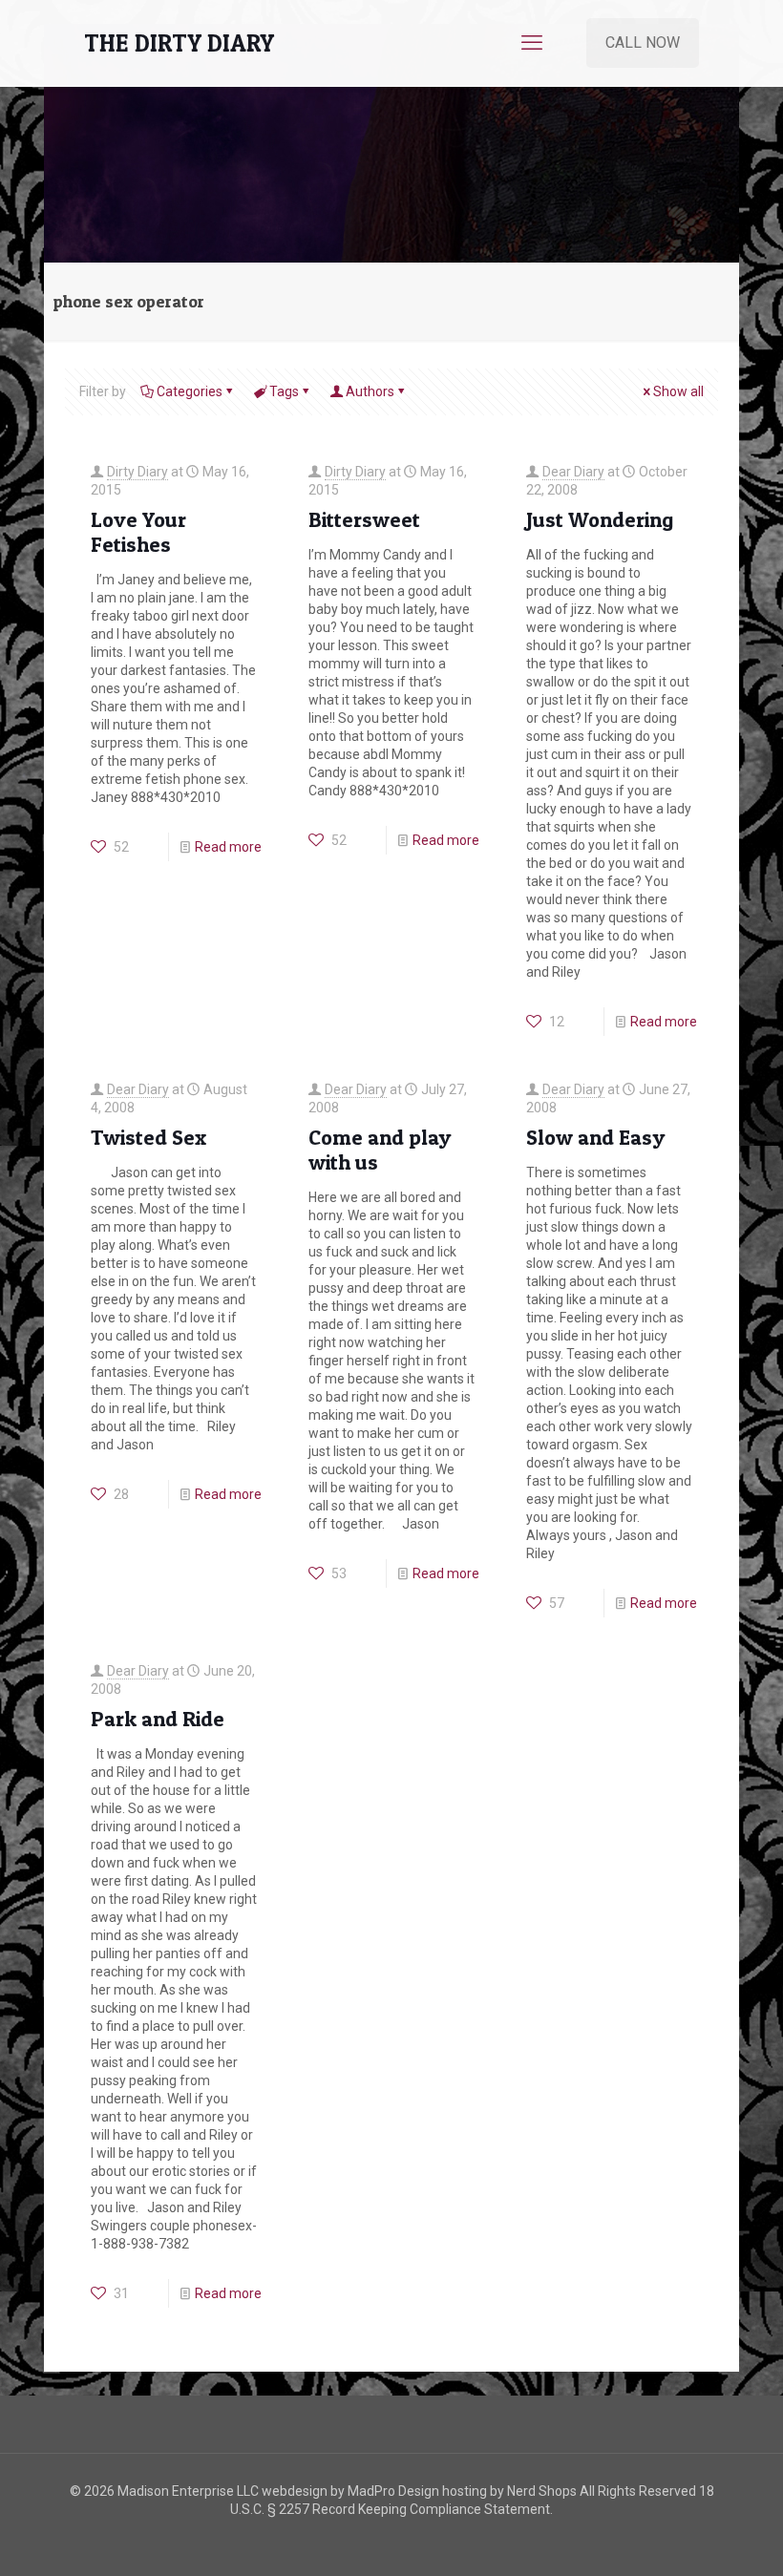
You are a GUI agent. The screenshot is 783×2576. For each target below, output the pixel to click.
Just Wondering (600, 519)
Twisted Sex (148, 1137)
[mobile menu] (532, 43)
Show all (678, 391)
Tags (284, 391)
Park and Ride (158, 1719)
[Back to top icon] (691, 2537)
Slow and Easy (595, 1137)
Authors (370, 391)
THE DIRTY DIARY (179, 43)
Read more (228, 847)
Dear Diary (573, 472)
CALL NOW (643, 42)
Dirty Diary (138, 472)
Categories (190, 391)
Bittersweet (364, 519)
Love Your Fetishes (138, 532)
